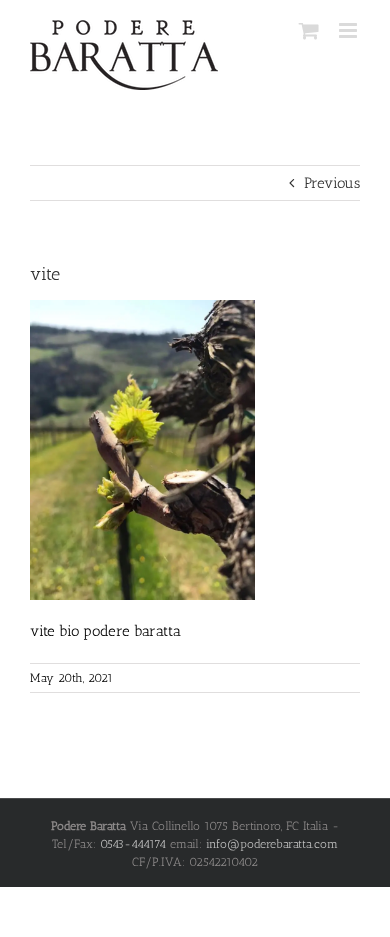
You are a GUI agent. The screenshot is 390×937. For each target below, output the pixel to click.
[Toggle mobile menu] (349, 30)
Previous (332, 183)
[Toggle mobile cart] (309, 30)
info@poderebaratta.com (272, 844)
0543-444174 (133, 844)
